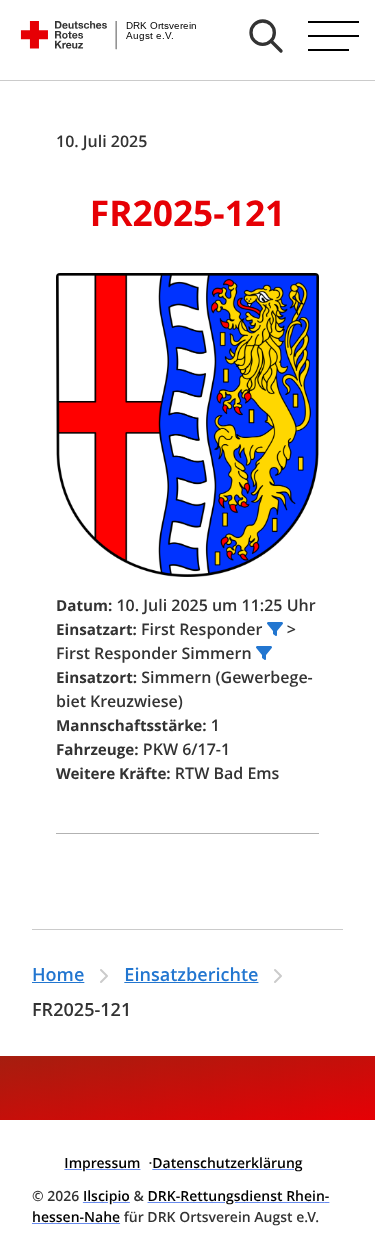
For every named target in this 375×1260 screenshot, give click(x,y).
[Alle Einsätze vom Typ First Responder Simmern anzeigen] (264, 653)
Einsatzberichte (191, 975)
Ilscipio (106, 1196)
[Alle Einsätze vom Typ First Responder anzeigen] (275, 629)
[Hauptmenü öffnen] (333, 36)
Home (58, 975)
